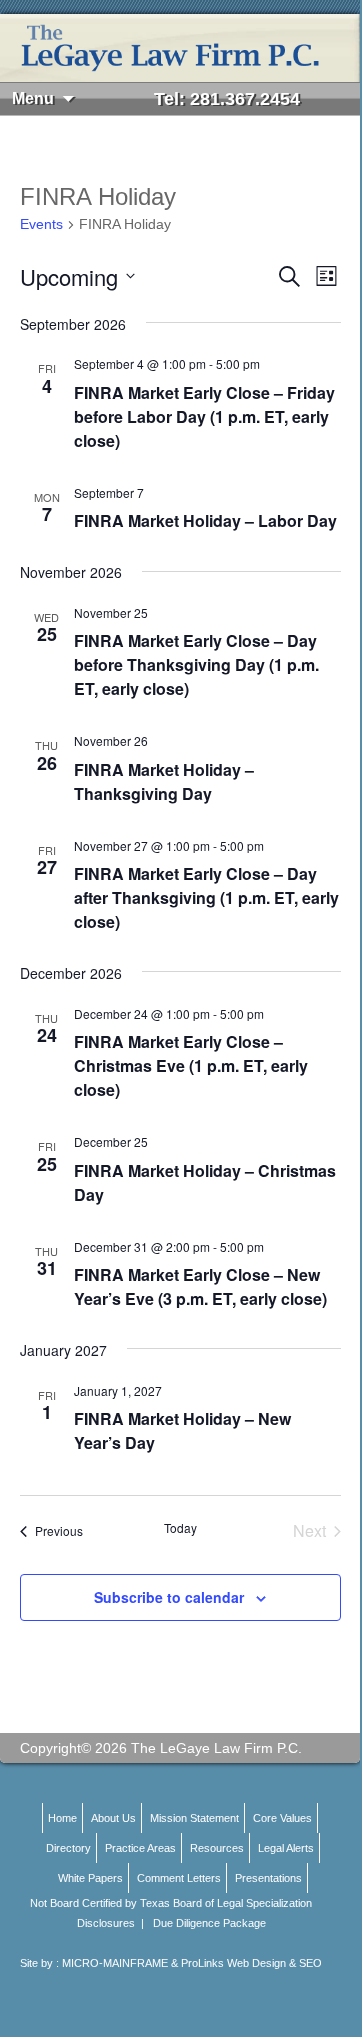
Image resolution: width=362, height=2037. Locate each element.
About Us (113, 1818)
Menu (33, 98)
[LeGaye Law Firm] (180, 48)
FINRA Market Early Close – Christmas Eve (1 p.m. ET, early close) (191, 1065)
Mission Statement (194, 1818)
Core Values (282, 1818)
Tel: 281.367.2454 (227, 99)
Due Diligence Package (209, 1923)
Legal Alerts (286, 1848)
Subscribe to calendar (169, 1597)
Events (41, 224)
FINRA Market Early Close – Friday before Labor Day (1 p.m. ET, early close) (204, 416)
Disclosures (106, 1923)
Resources (217, 1848)
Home (62, 1818)
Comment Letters (179, 1878)
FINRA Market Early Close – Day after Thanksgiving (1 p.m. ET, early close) (206, 897)
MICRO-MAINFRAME (115, 1963)
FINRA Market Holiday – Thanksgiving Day (164, 781)
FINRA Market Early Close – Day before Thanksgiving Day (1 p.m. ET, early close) (196, 664)
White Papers (90, 1878)
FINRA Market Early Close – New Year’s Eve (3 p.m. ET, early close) (200, 1286)
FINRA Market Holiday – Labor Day (205, 520)
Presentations (268, 1878)
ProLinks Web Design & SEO (251, 1963)
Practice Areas (140, 1848)
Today (180, 1528)
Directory (68, 1848)
